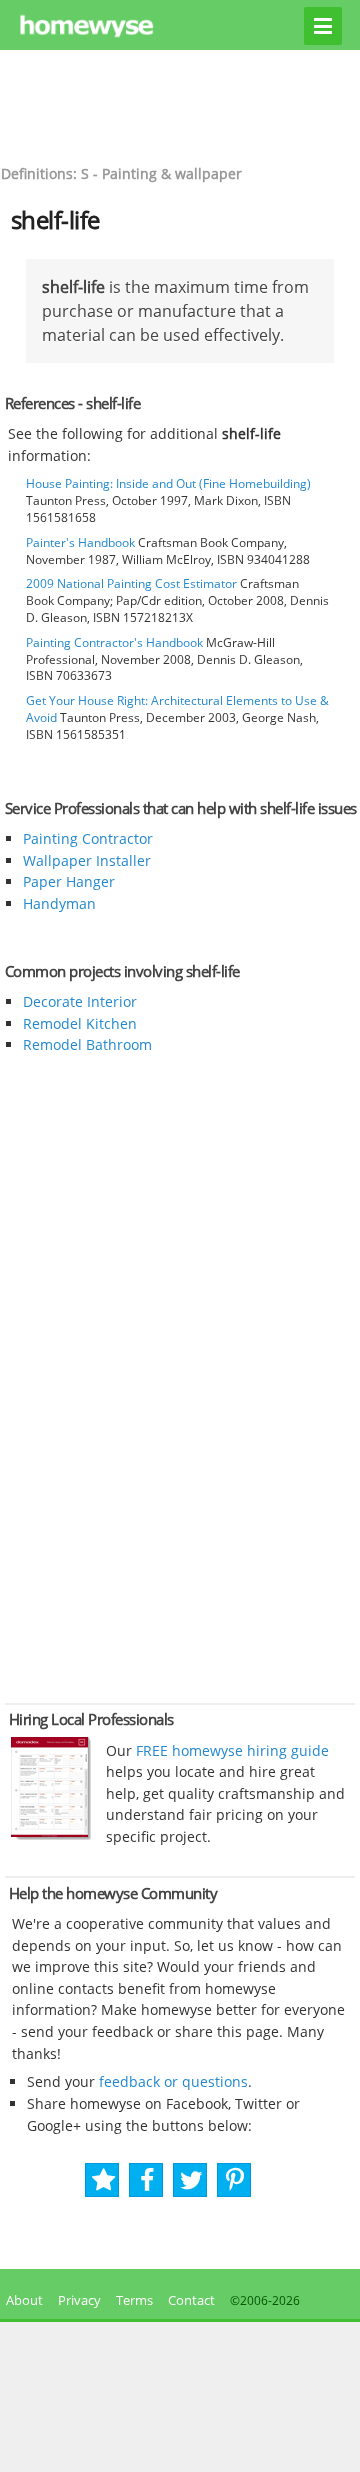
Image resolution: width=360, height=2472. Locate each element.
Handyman (59, 903)
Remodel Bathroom (87, 1044)
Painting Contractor (88, 838)
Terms (134, 2300)
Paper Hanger (69, 881)
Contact (191, 2300)
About (21, 2300)
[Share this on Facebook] (147, 2180)
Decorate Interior (80, 1001)
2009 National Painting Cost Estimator (131, 583)
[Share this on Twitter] (191, 2180)
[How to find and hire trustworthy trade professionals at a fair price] (51, 1835)
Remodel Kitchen (80, 1023)
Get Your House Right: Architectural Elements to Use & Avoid (177, 709)
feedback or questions (173, 2081)
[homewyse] (180, 27)
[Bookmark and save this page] (103, 2180)
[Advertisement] (180, 105)
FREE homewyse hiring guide (230, 1750)
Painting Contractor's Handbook (114, 642)
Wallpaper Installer (87, 860)
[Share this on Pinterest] (235, 2180)
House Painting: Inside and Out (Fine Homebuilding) (168, 483)
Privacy (79, 2300)
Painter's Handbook (80, 542)
